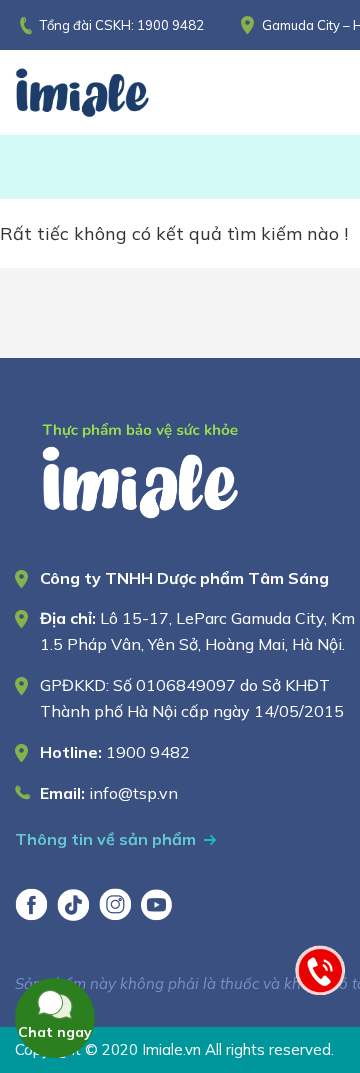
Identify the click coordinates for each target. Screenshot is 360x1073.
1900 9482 (170, 25)
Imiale (110, 92)
